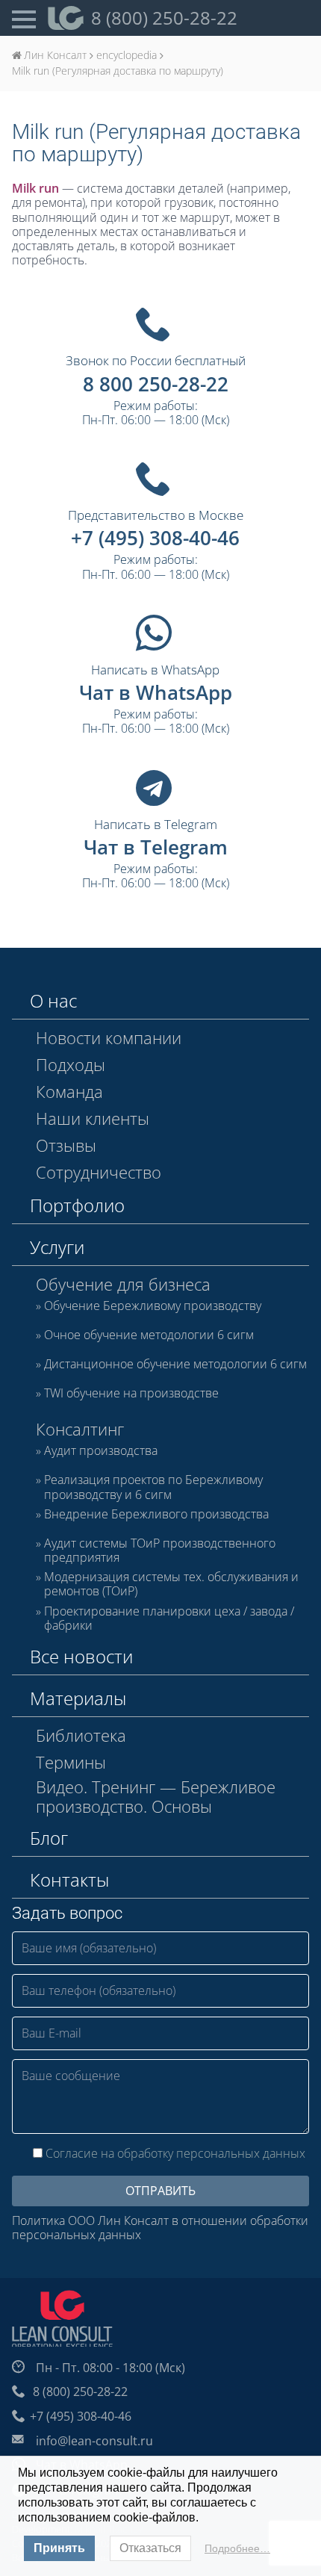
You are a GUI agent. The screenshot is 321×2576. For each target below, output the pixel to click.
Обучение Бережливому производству (153, 1306)
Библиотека (81, 1735)
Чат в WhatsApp (156, 692)
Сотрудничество (99, 1172)
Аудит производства (101, 1451)
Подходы (71, 1064)
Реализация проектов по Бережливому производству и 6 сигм (153, 1487)
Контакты (69, 1880)
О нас (53, 1000)
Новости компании (109, 1037)
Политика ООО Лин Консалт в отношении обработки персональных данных (160, 2228)
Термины (71, 1762)
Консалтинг (80, 1429)
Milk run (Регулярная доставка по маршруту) (156, 143)
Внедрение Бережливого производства (156, 1515)
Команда (69, 1091)
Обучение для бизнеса (123, 1284)
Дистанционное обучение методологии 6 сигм (175, 1365)
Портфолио (77, 1205)
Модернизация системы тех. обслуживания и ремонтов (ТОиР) (171, 1584)
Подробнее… (237, 2548)
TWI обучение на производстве (131, 1394)
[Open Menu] (24, 18)
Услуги (57, 1247)
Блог (49, 1838)
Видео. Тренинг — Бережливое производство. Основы (156, 1797)
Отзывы (66, 1145)
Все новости (81, 1656)
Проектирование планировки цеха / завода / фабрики (169, 1618)
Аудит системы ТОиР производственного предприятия (160, 1551)
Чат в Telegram (156, 847)
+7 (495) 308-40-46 (155, 538)
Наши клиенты (93, 1118)
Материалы (78, 1698)
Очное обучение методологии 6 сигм (149, 1335)
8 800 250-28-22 (156, 384)
